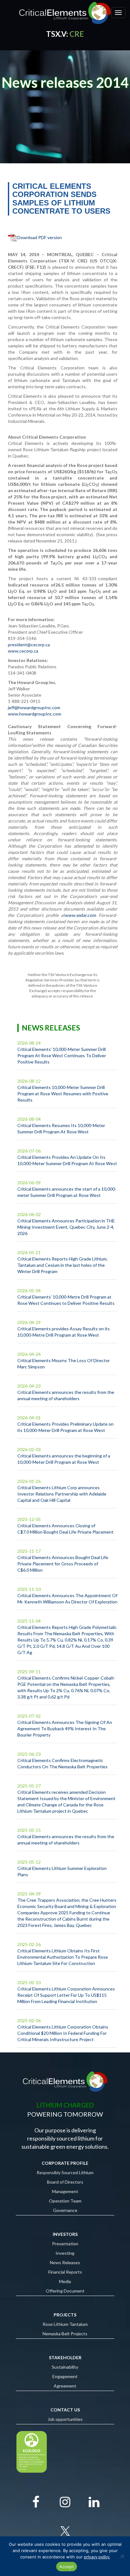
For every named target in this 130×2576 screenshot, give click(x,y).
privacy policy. (97, 2557)
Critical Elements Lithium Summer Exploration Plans (62, 1871)
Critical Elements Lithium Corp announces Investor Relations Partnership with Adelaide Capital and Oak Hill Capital (62, 1494)
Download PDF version (40, 237)
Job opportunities (65, 2419)
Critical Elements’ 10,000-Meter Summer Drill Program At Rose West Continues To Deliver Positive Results (62, 1055)
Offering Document (65, 2291)
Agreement (65, 2386)
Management (65, 2191)
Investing (65, 2253)
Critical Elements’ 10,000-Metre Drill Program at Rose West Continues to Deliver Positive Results (66, 1300)
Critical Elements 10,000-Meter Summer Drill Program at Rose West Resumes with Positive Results (63, 1094)
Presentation (65, 2244)
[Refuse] (122, 2556)
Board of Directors (65, 2182)
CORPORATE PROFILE (65, 2163)
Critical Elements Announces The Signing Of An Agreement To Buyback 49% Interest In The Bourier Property (65, 1729)
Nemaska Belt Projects (65, 2334)
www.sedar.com (80, 915)
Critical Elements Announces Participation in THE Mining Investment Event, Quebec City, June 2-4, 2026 (66, 1227)
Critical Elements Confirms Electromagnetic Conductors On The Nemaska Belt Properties (62, 1763)
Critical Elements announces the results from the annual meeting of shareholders (66, 1395)
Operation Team (65, 2201)
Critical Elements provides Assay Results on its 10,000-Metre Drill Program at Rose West (64, 1332)
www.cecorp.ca (23, 651)
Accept (67, 2567)
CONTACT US (65, 2410)
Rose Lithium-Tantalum (65, 2324)
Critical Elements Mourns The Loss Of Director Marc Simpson (64, 1364)
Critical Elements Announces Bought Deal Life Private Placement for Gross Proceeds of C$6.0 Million (63, 1564)
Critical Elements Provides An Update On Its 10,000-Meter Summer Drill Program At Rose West (67, 1160)
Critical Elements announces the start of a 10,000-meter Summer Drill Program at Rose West (67, 1192)
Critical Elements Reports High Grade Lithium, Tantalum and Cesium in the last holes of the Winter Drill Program (62, 1265)
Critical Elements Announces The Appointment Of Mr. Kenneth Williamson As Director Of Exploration (67, 1599)
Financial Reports (65, 2272)
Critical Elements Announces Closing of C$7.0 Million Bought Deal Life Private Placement (65, 1529)
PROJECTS (65, 2315)
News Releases (65, 2262)
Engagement (65, 2376)
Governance (65, 2210)
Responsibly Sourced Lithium (65, 2172)
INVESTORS (65, 2234)
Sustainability (65, 2367)
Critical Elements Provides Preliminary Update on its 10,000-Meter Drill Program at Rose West (65, 1427)
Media (65, 2281)
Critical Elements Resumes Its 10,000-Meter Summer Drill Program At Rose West (61, 1128)
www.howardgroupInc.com (35, 714)
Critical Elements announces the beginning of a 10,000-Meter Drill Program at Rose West (64, 1459)
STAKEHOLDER (65, 2357)
